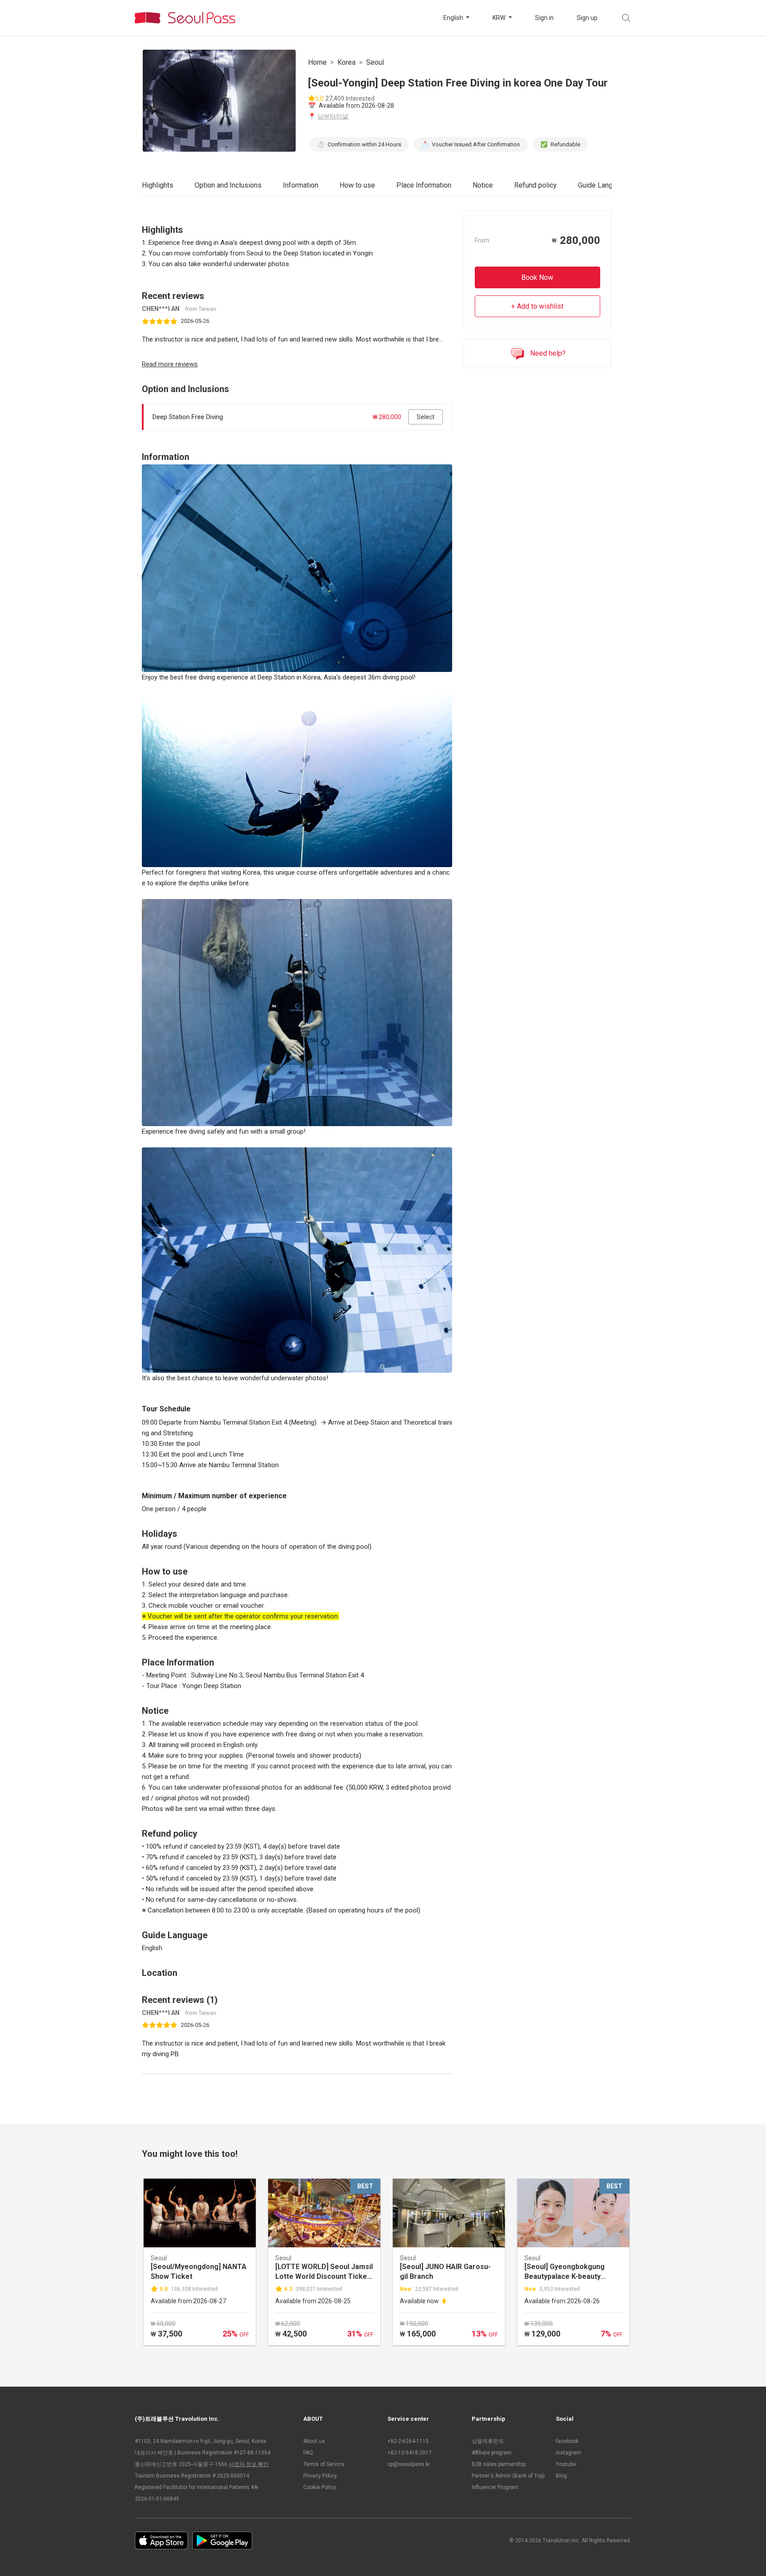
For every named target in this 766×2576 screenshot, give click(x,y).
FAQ (308, 2453)
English (454, 18)
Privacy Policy (320, 2476)
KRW (500, 18)
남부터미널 (333, 116)
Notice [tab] (483, 185)
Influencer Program (495, 2487)
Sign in (544, 18)
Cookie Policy (320, 2487)
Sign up (587, 18)
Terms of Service (324, 2464)
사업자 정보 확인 (249, 2464)
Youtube (566, 2464)
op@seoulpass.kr (409, 2464)
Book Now (537, 277)
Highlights (158, 185)
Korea (346, 62)
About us (314, 2441)
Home (317, 62)
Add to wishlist (540, 306)
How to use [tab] (357, 185)
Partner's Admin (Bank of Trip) (508, 2476)
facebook (567, 2441)
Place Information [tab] (424, 185)
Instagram (569, 2453)
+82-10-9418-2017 (410, 2453)
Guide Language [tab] (603, 185)
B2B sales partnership (499, 2464)
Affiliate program (492, 2453)
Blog (561, 2476)
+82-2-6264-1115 (408, 2441)
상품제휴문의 (488, 2441)
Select (426, 417)
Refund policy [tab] (535, 185)
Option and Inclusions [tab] (228, 185)
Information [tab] (301, 185)
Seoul (375, 62)
